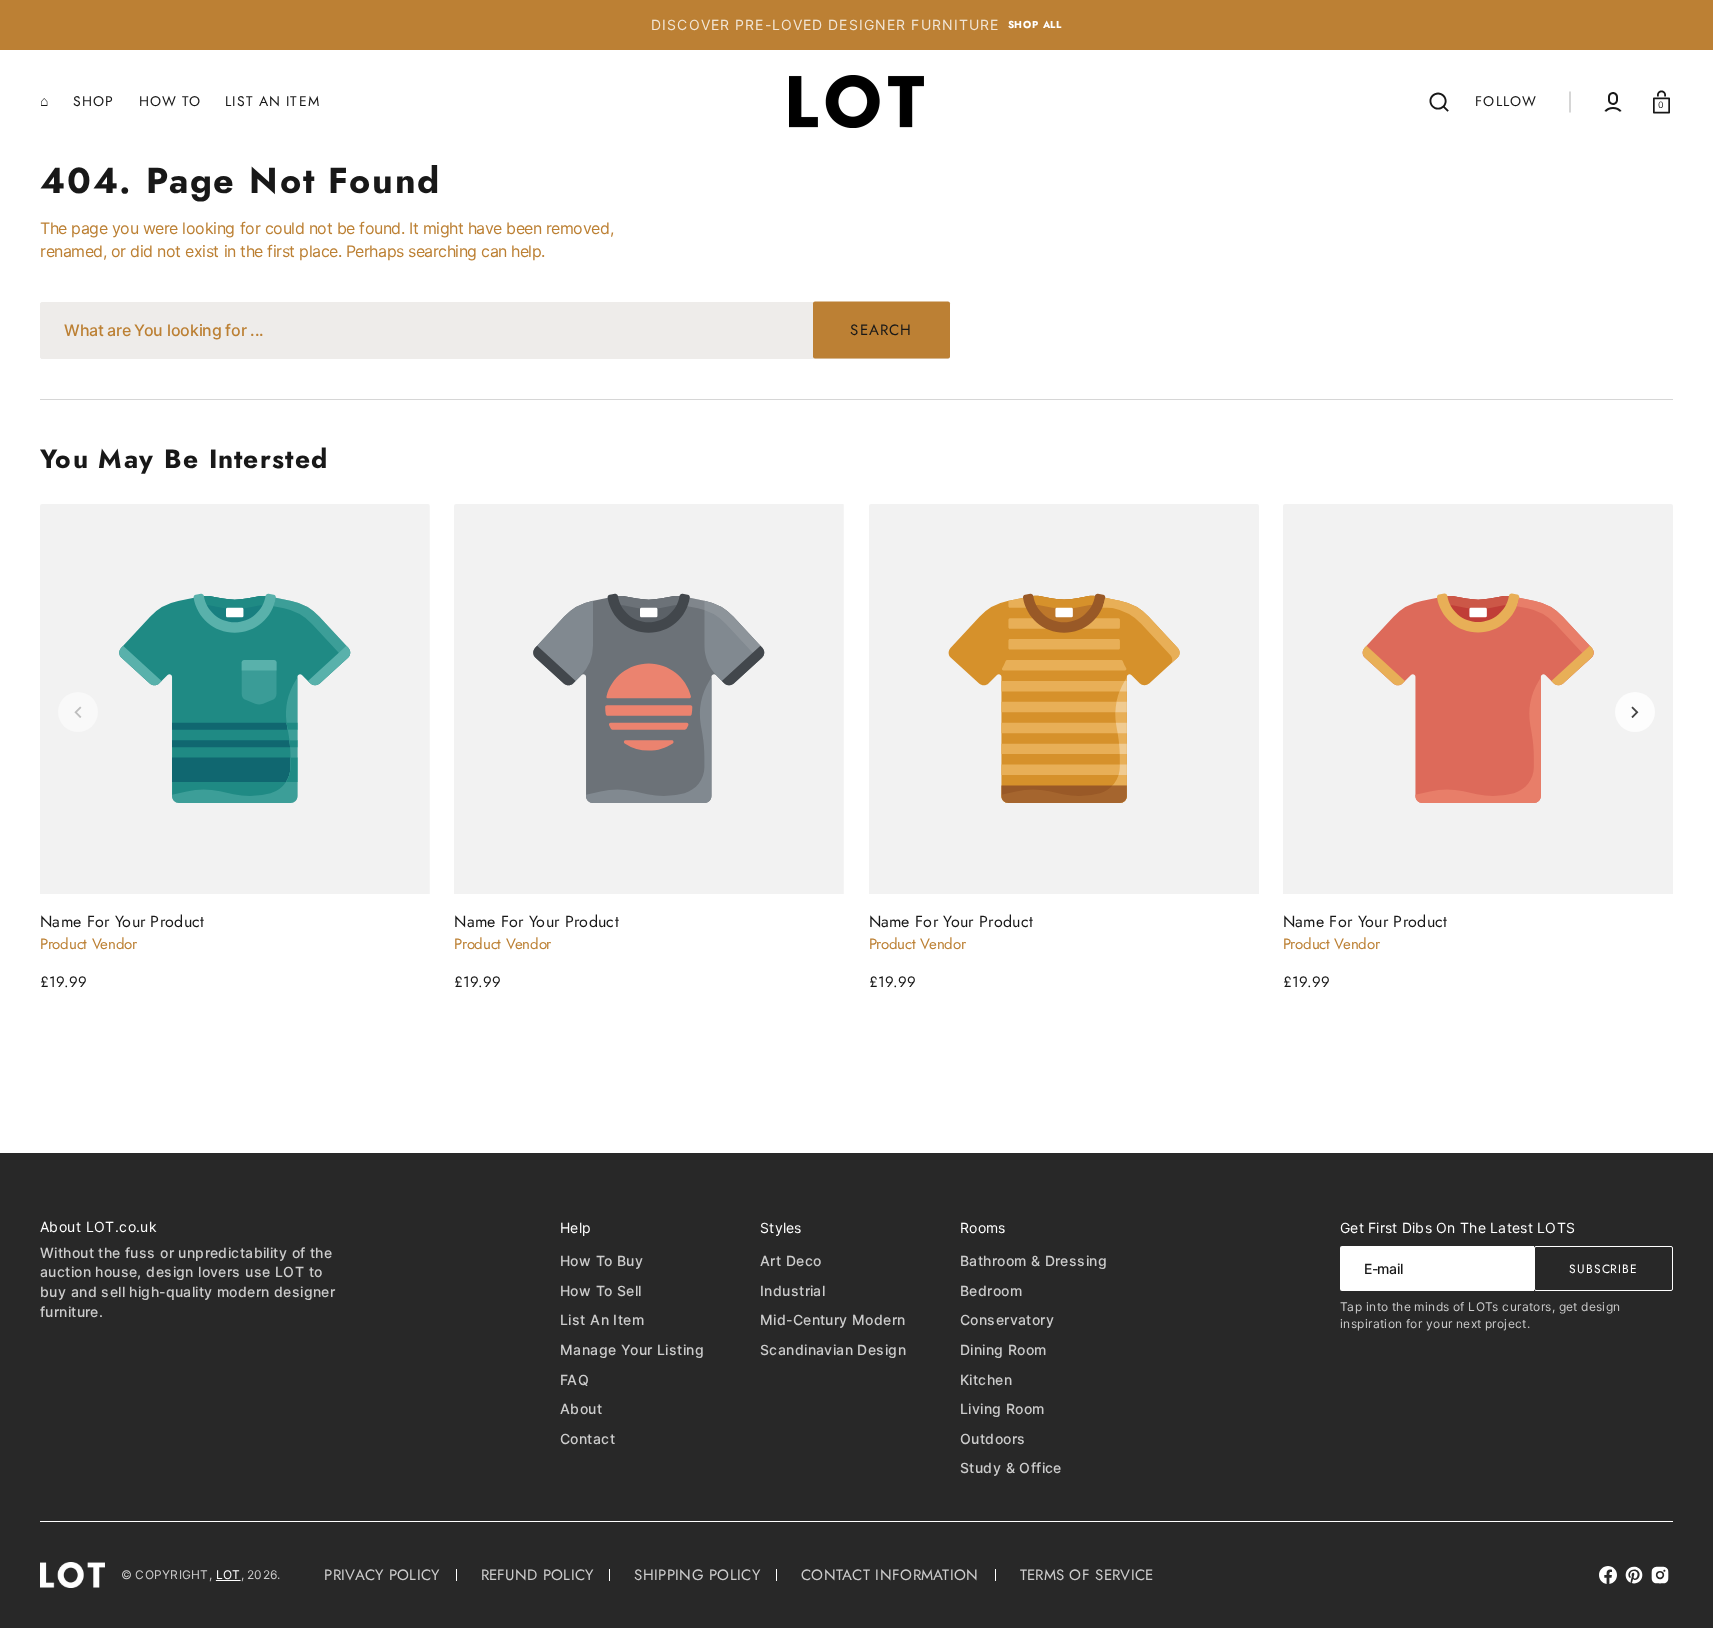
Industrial (792, 1290)
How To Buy (601, 1260)
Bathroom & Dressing (1033, 1260)
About (581, 1408)
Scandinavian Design (833, 1349)
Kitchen (986, 1379)
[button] (1439, 102)
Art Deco (790, 1260)
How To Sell (601, 1290)
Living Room (1002, 1408)
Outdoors (992, 1438)
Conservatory (1007, 1319)
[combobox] (495, 330)
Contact (587, 1438)
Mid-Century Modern (833, 1319)
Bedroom (991, 1290)
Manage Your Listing (632, 1349)
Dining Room (1003, 1349)
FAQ (574, 1379)
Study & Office (1011, 1467)
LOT (228, 1574)
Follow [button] (1506, 101)
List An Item (602, 1319)
